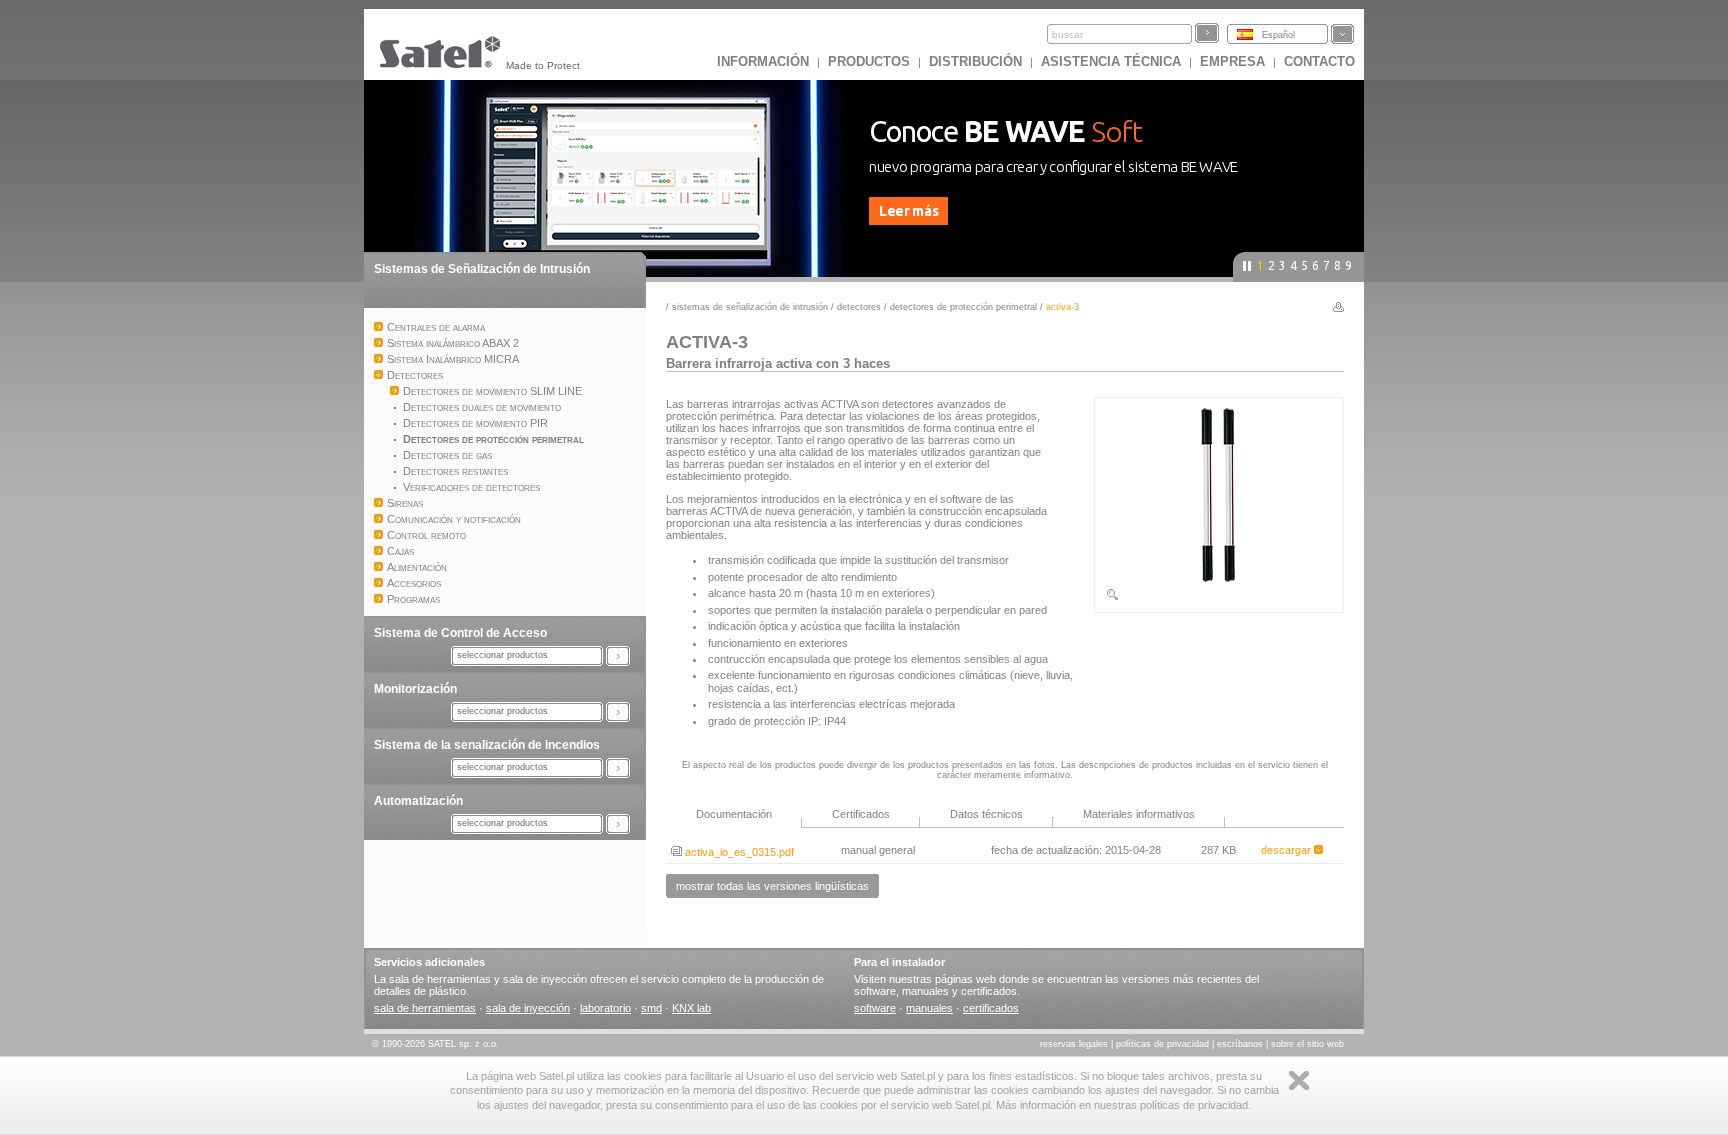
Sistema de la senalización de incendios (487, 745)
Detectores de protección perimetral (963, 307)
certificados (991, 1008)
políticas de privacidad (1162, 1044)
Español (1278, 35)
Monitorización (415, 689)
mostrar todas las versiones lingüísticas (772, 886)
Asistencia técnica (1111, 61)
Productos (869, 61)
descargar (1287, 850)
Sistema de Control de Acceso (460, 633)
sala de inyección (528, 1008)
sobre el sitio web (1307, 1044)
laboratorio (605, 1008)
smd (651, 1008)
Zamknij (1299, 1080)
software (875, 1008)
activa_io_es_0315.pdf (738, 852)
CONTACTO (1319, 61)
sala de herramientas (425, 1008)
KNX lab (691, 1008)
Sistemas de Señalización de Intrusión (482, 269)
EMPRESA (1232, 61)
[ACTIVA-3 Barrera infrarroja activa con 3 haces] (1219, 598)
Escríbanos (1240, 1044)
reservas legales (1074, 1044)
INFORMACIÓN (763, 61)
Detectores (859, 307)
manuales (929, 1008)
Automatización (418, 801)
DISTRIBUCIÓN (975, 61)
